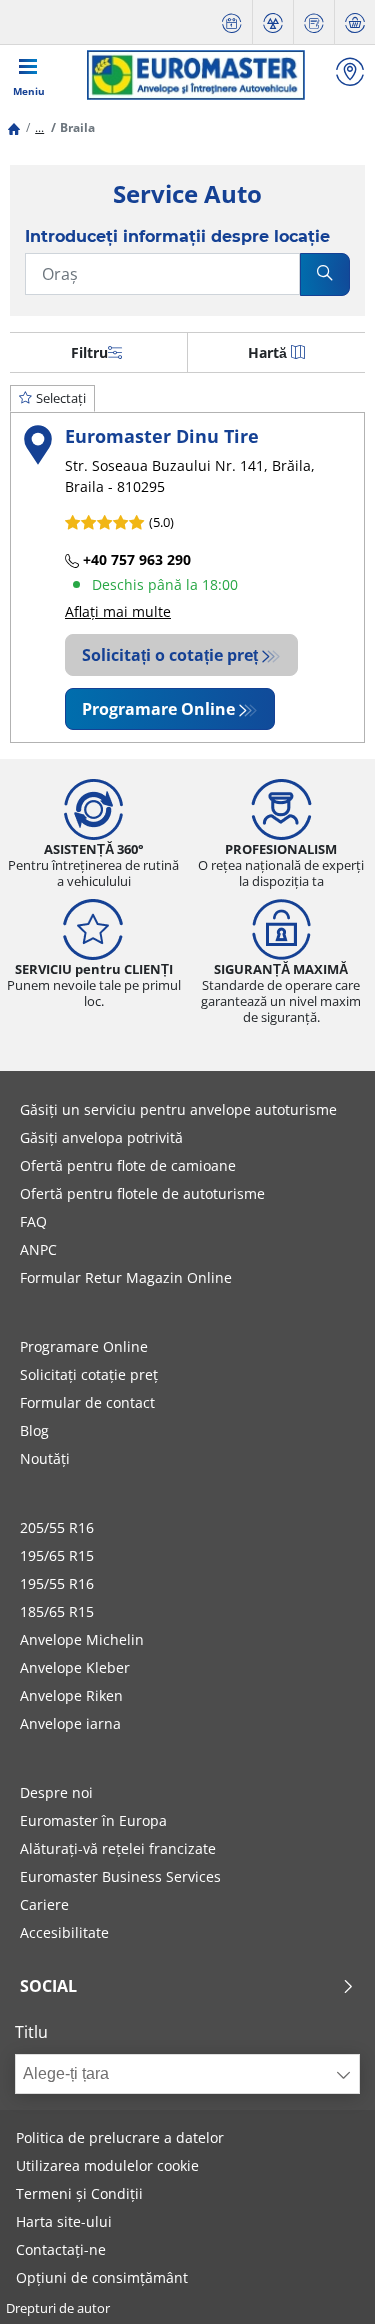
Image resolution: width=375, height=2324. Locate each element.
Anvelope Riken (71, 1695)
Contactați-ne (61, 2249)
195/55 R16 (57, 1583)
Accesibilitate (64, 1932)
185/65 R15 (57, 1611)
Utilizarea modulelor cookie (107, 2165)
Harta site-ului (64, 2221)
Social (48, 1986)
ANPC (38, 1249)
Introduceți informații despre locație (177, 236)
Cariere (44, 1904)
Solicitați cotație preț (89, 1374)
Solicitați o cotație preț (170, 655)
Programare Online (158, 709)
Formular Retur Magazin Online (126, 1277)
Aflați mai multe (118, 611)
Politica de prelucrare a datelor (120, 2137)
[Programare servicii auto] (232, 22)
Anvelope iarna (70, 1723)
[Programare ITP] (273, 22)
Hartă (267, 352)
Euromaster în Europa (93, 1820)
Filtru (89, 352)
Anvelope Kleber (75, 1667)
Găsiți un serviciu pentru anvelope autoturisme (178, 1109)
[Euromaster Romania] (196, 75)
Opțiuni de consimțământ (102, 2277)
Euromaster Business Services (120, 1876)
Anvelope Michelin (82, 1639)
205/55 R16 (57, 1527)
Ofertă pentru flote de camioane (128, 1165)
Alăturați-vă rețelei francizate (118, 1848)
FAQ (33, 1221)
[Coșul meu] (355, 22)
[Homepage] (14, 127)
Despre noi (56, 1792)
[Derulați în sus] (322, 2281)
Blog (34, 1430)
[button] (39, 127)
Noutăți (45, 1458)
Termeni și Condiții (79, 2193)
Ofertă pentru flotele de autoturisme (142, 1193)
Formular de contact (87, 1402)
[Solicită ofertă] (314, 22)
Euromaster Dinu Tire (162, 435)
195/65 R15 (57, 1555)
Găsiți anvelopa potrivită (101, 1137)
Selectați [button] (61, 398)
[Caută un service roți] (350, 74)
